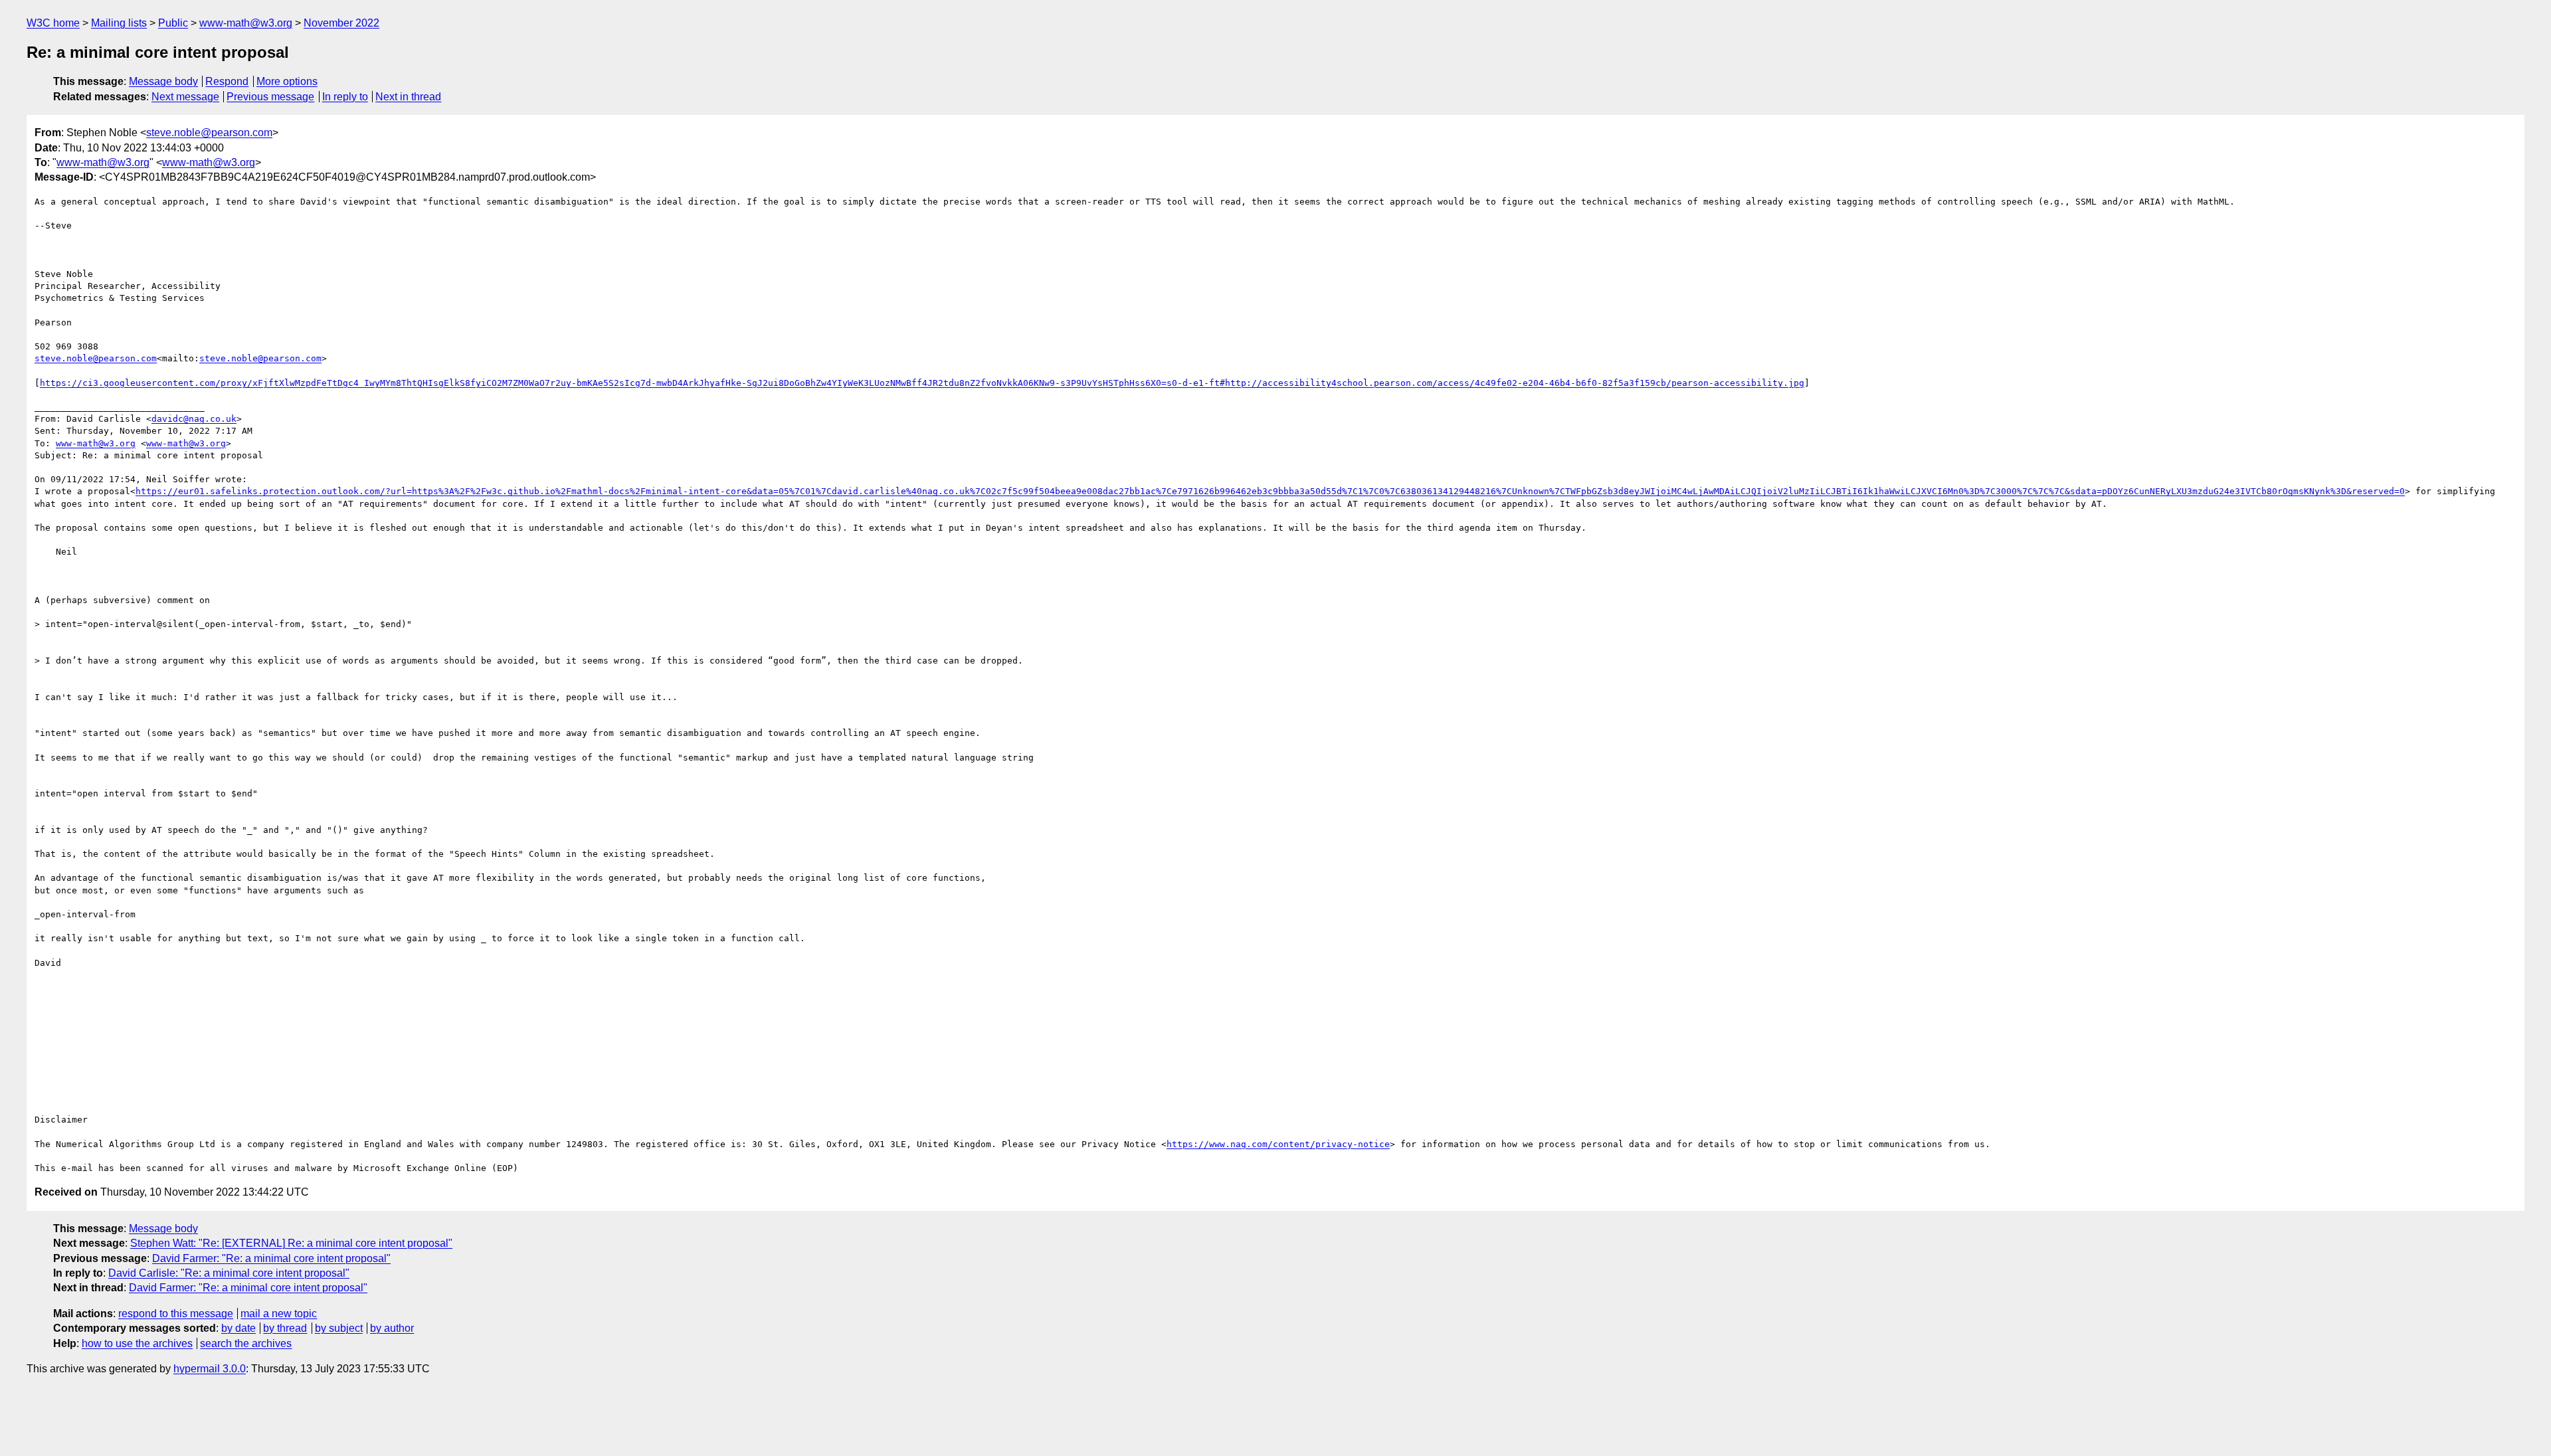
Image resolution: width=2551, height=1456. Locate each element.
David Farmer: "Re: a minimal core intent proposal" (271, 1258)
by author (392, 1328)
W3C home (53, 23)
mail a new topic (279, 1314)
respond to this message (176, 1314)
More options (287, 81)
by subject (339, 1328)
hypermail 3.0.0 (210, 1369)
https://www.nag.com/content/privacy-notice (1278, 1144)
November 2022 (341, 23)
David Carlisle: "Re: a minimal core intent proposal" (229, 1273)
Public (173, 23)
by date (238, 1328)
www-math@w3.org (246, 23)
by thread (285, 1328)
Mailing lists (119, 23)
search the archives (246, 1343)
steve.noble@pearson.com (209, 133)
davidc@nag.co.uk (194, 419)
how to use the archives (137, 1343)
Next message (185, 97)
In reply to (345, 97)
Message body (163, 81)
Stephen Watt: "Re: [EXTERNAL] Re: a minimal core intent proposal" (291, 1243)
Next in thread (408, 97)
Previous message (270, 97)
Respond (227, 81)
